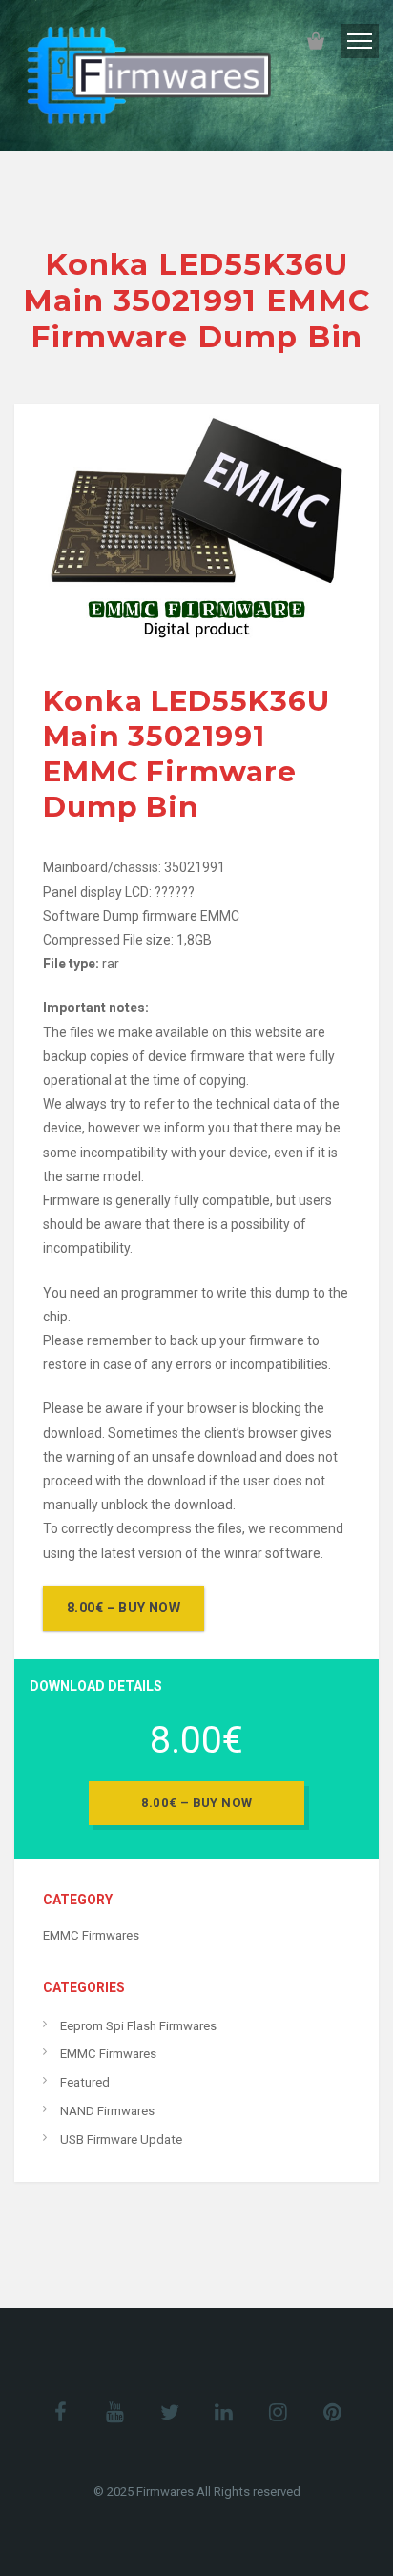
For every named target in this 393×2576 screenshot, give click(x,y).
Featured (85, 2082)
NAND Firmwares (107, 2111)
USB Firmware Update (121, 2140)
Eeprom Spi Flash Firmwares (138, 2026)
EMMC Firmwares (91, 1935)
